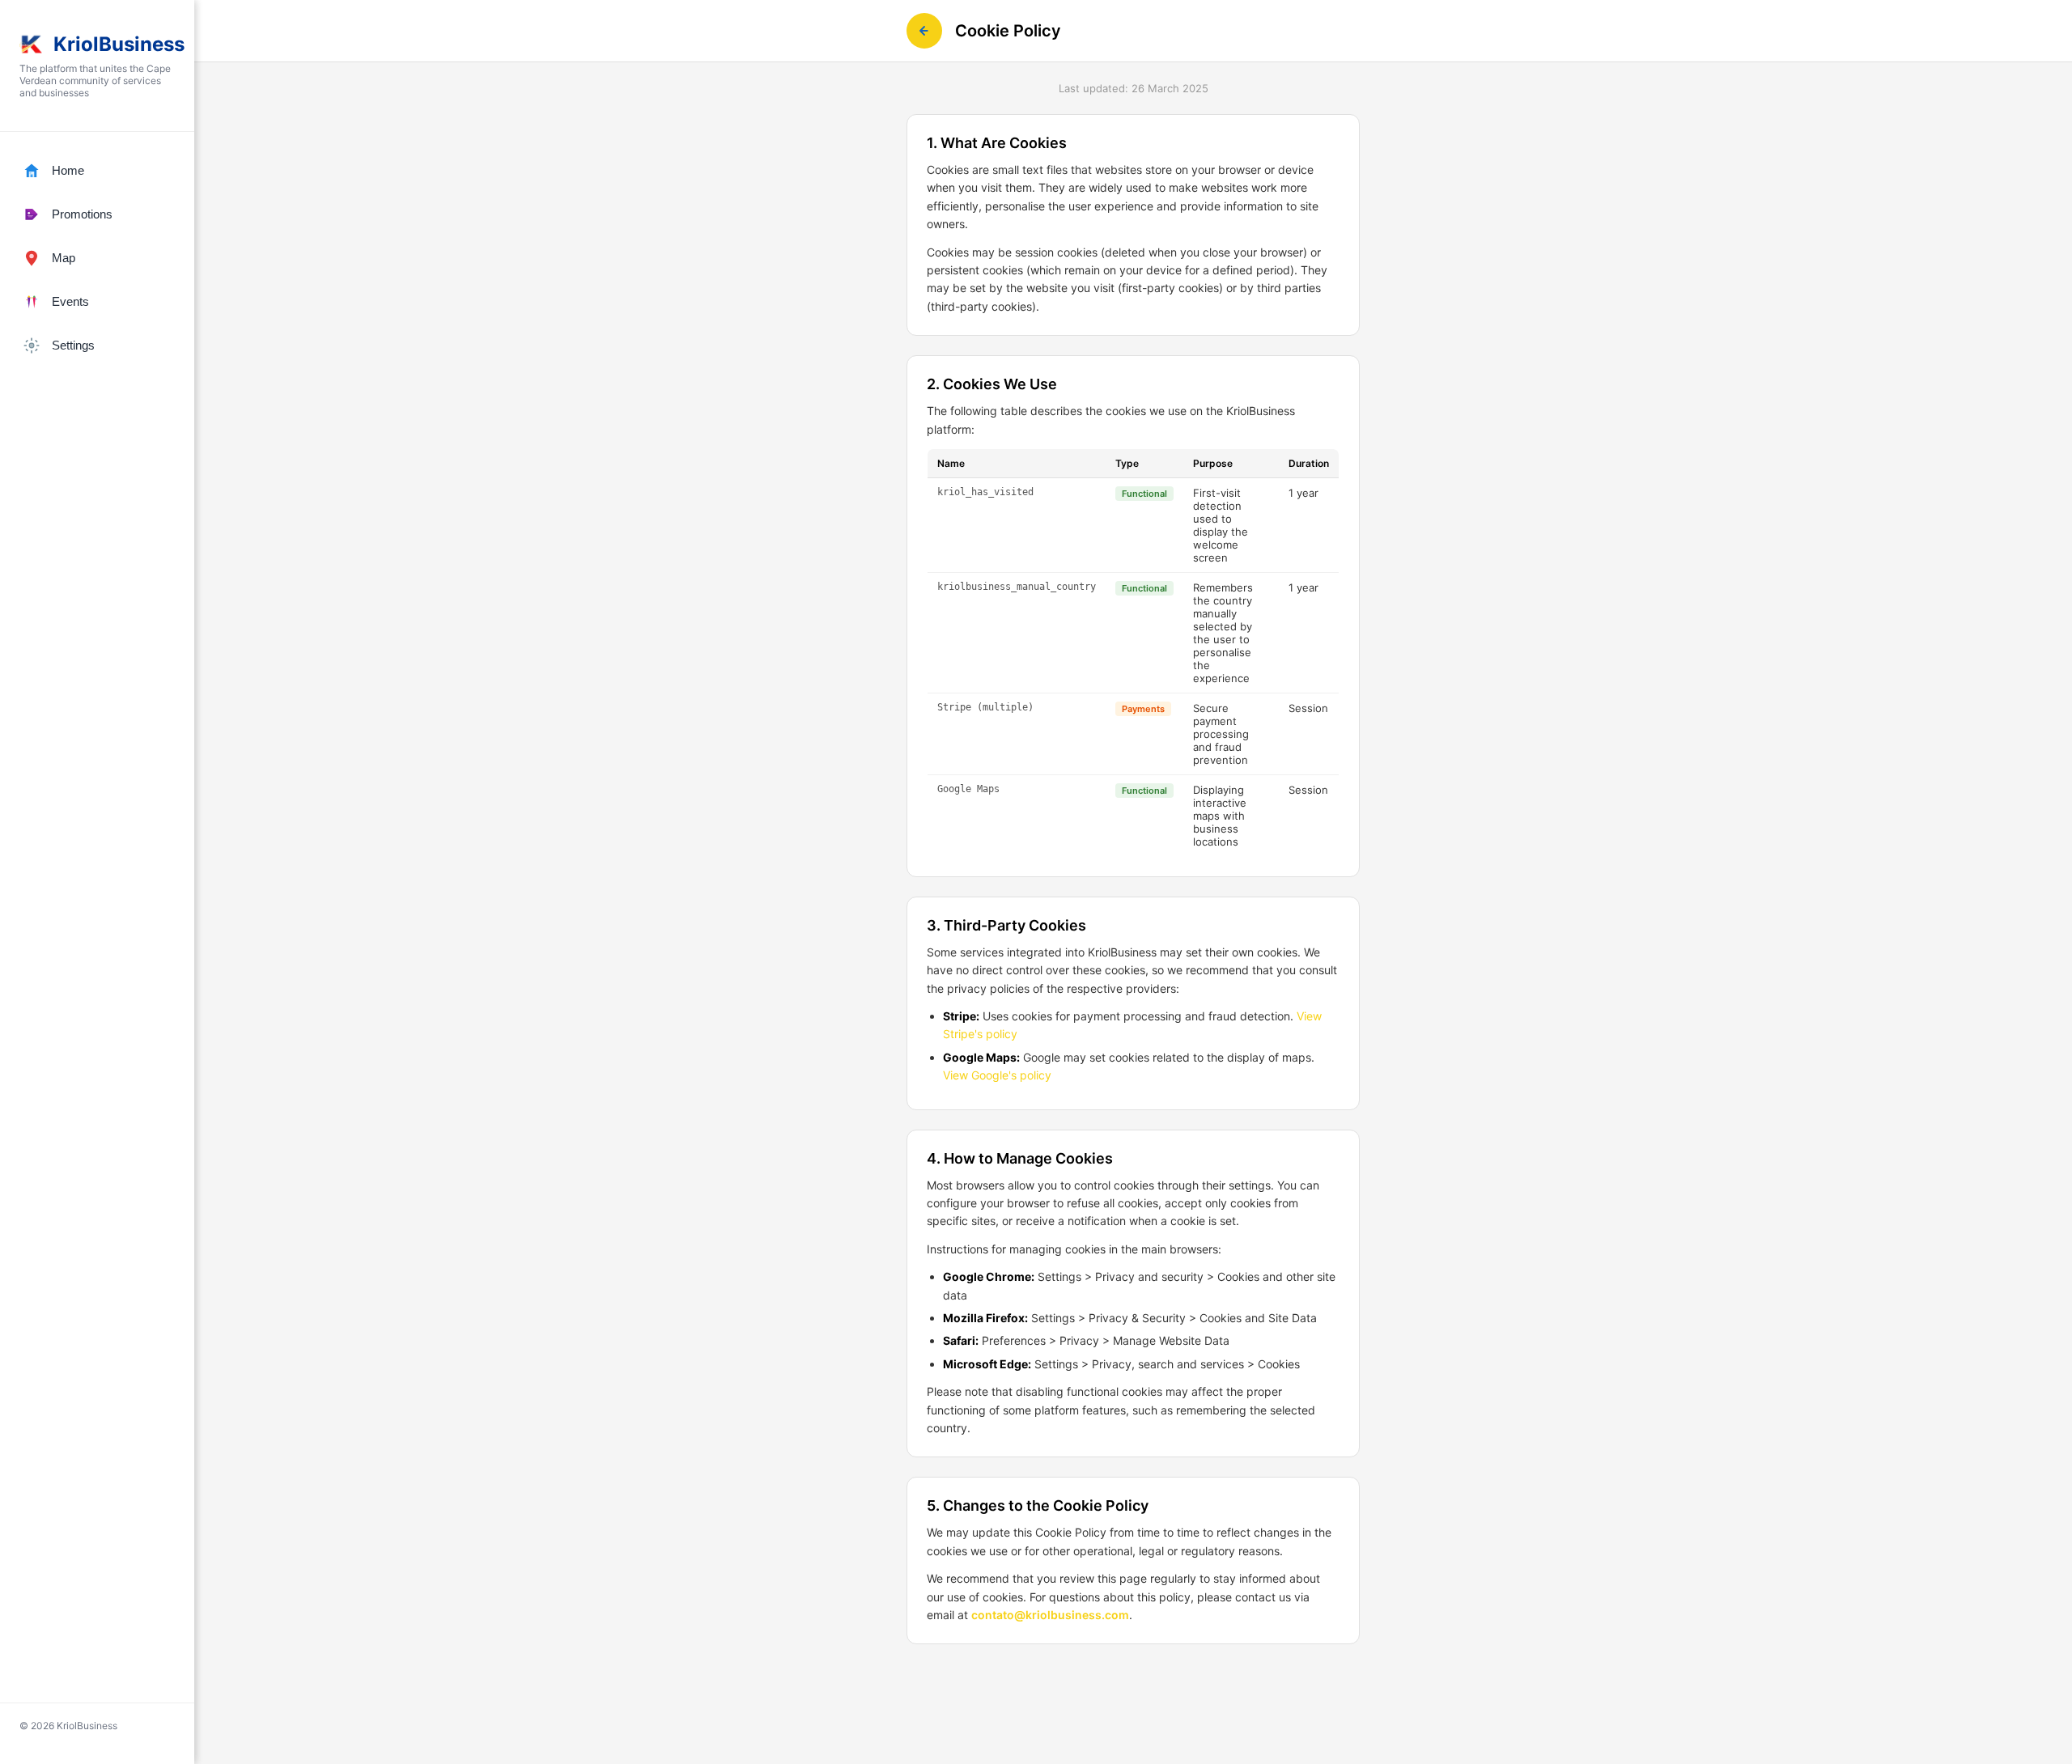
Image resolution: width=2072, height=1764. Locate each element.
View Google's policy (997, 1075)
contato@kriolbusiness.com (1050, 1615)
